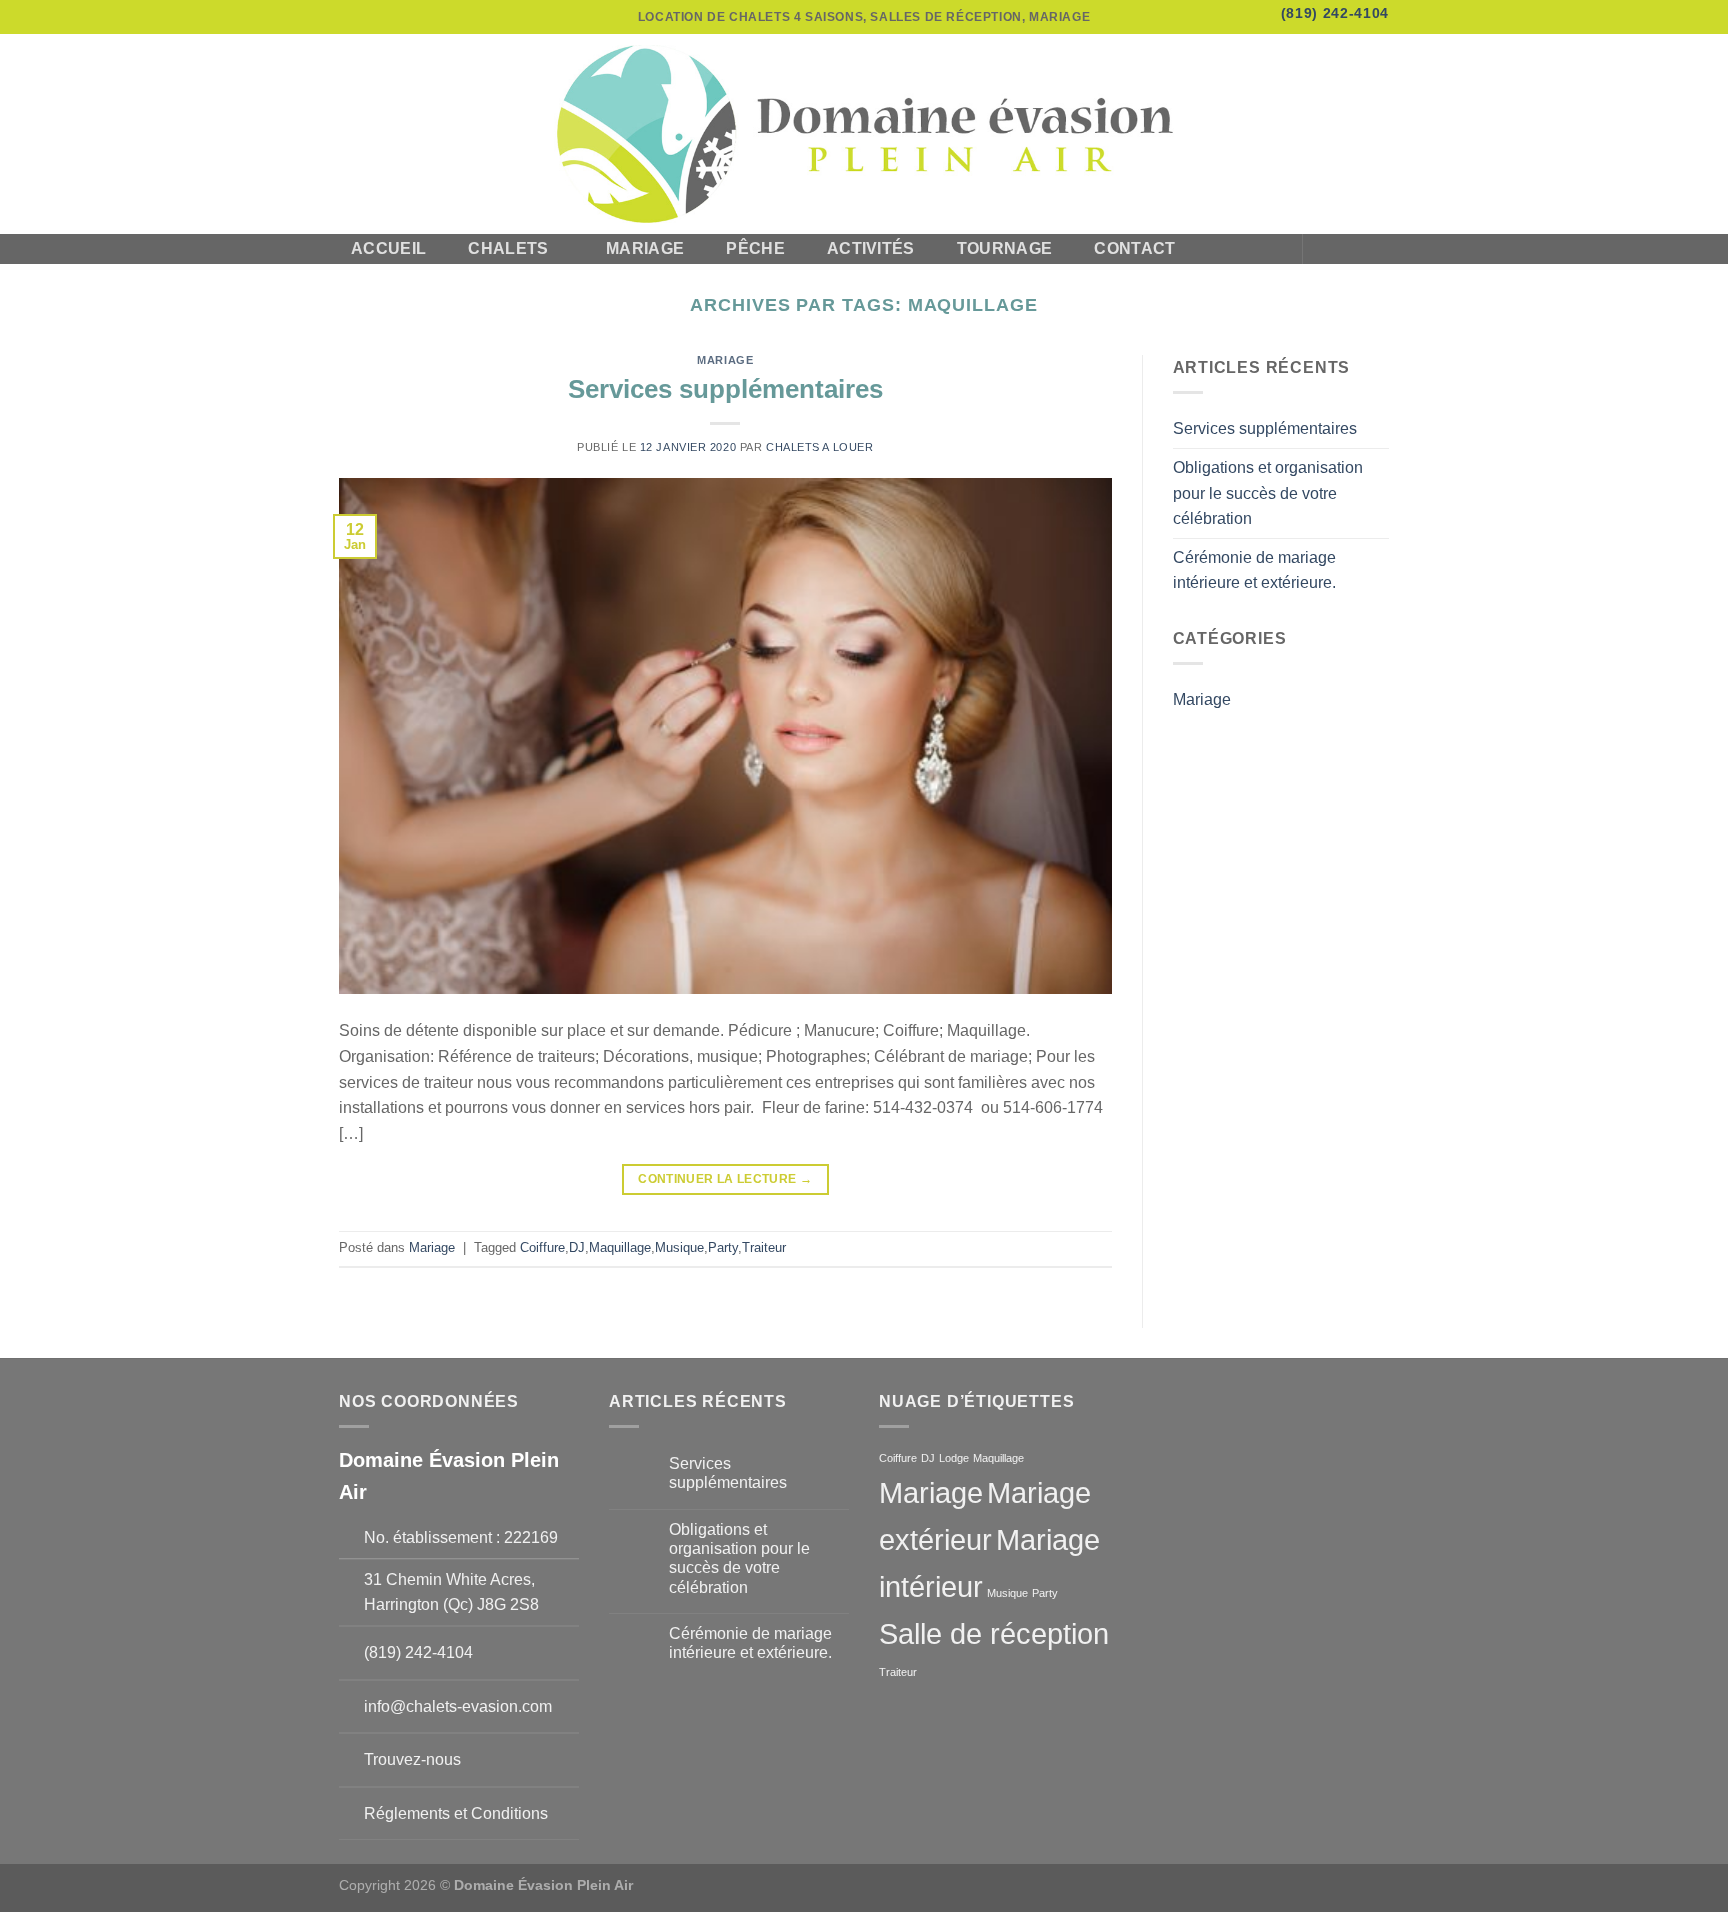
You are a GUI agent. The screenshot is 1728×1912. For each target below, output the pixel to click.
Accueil (388, 248)
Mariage (645, 248)
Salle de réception (994, 1633)
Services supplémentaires (725, 389)
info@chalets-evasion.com (458, 1706)
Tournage (1005, 248)
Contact (1134, 248)
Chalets (508, 248)
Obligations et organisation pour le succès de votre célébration (1268, 493)
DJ (577, 1247)
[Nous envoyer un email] (1376, 249)
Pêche (755, 248)
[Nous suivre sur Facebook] (1324, 249)
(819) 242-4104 (1335, 13)
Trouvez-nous (412, 1759)
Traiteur (764, 1247)
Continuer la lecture (725, 1179)
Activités (871, 248)
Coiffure (542, 1247)
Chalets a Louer (819, 447)
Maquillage (620, 1247)
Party (723, 1247)
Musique (679, 1247)
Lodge (954, 1458)
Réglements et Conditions (456, 1813)
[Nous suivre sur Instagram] (1350, 249)
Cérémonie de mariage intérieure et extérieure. (1254, 570)
